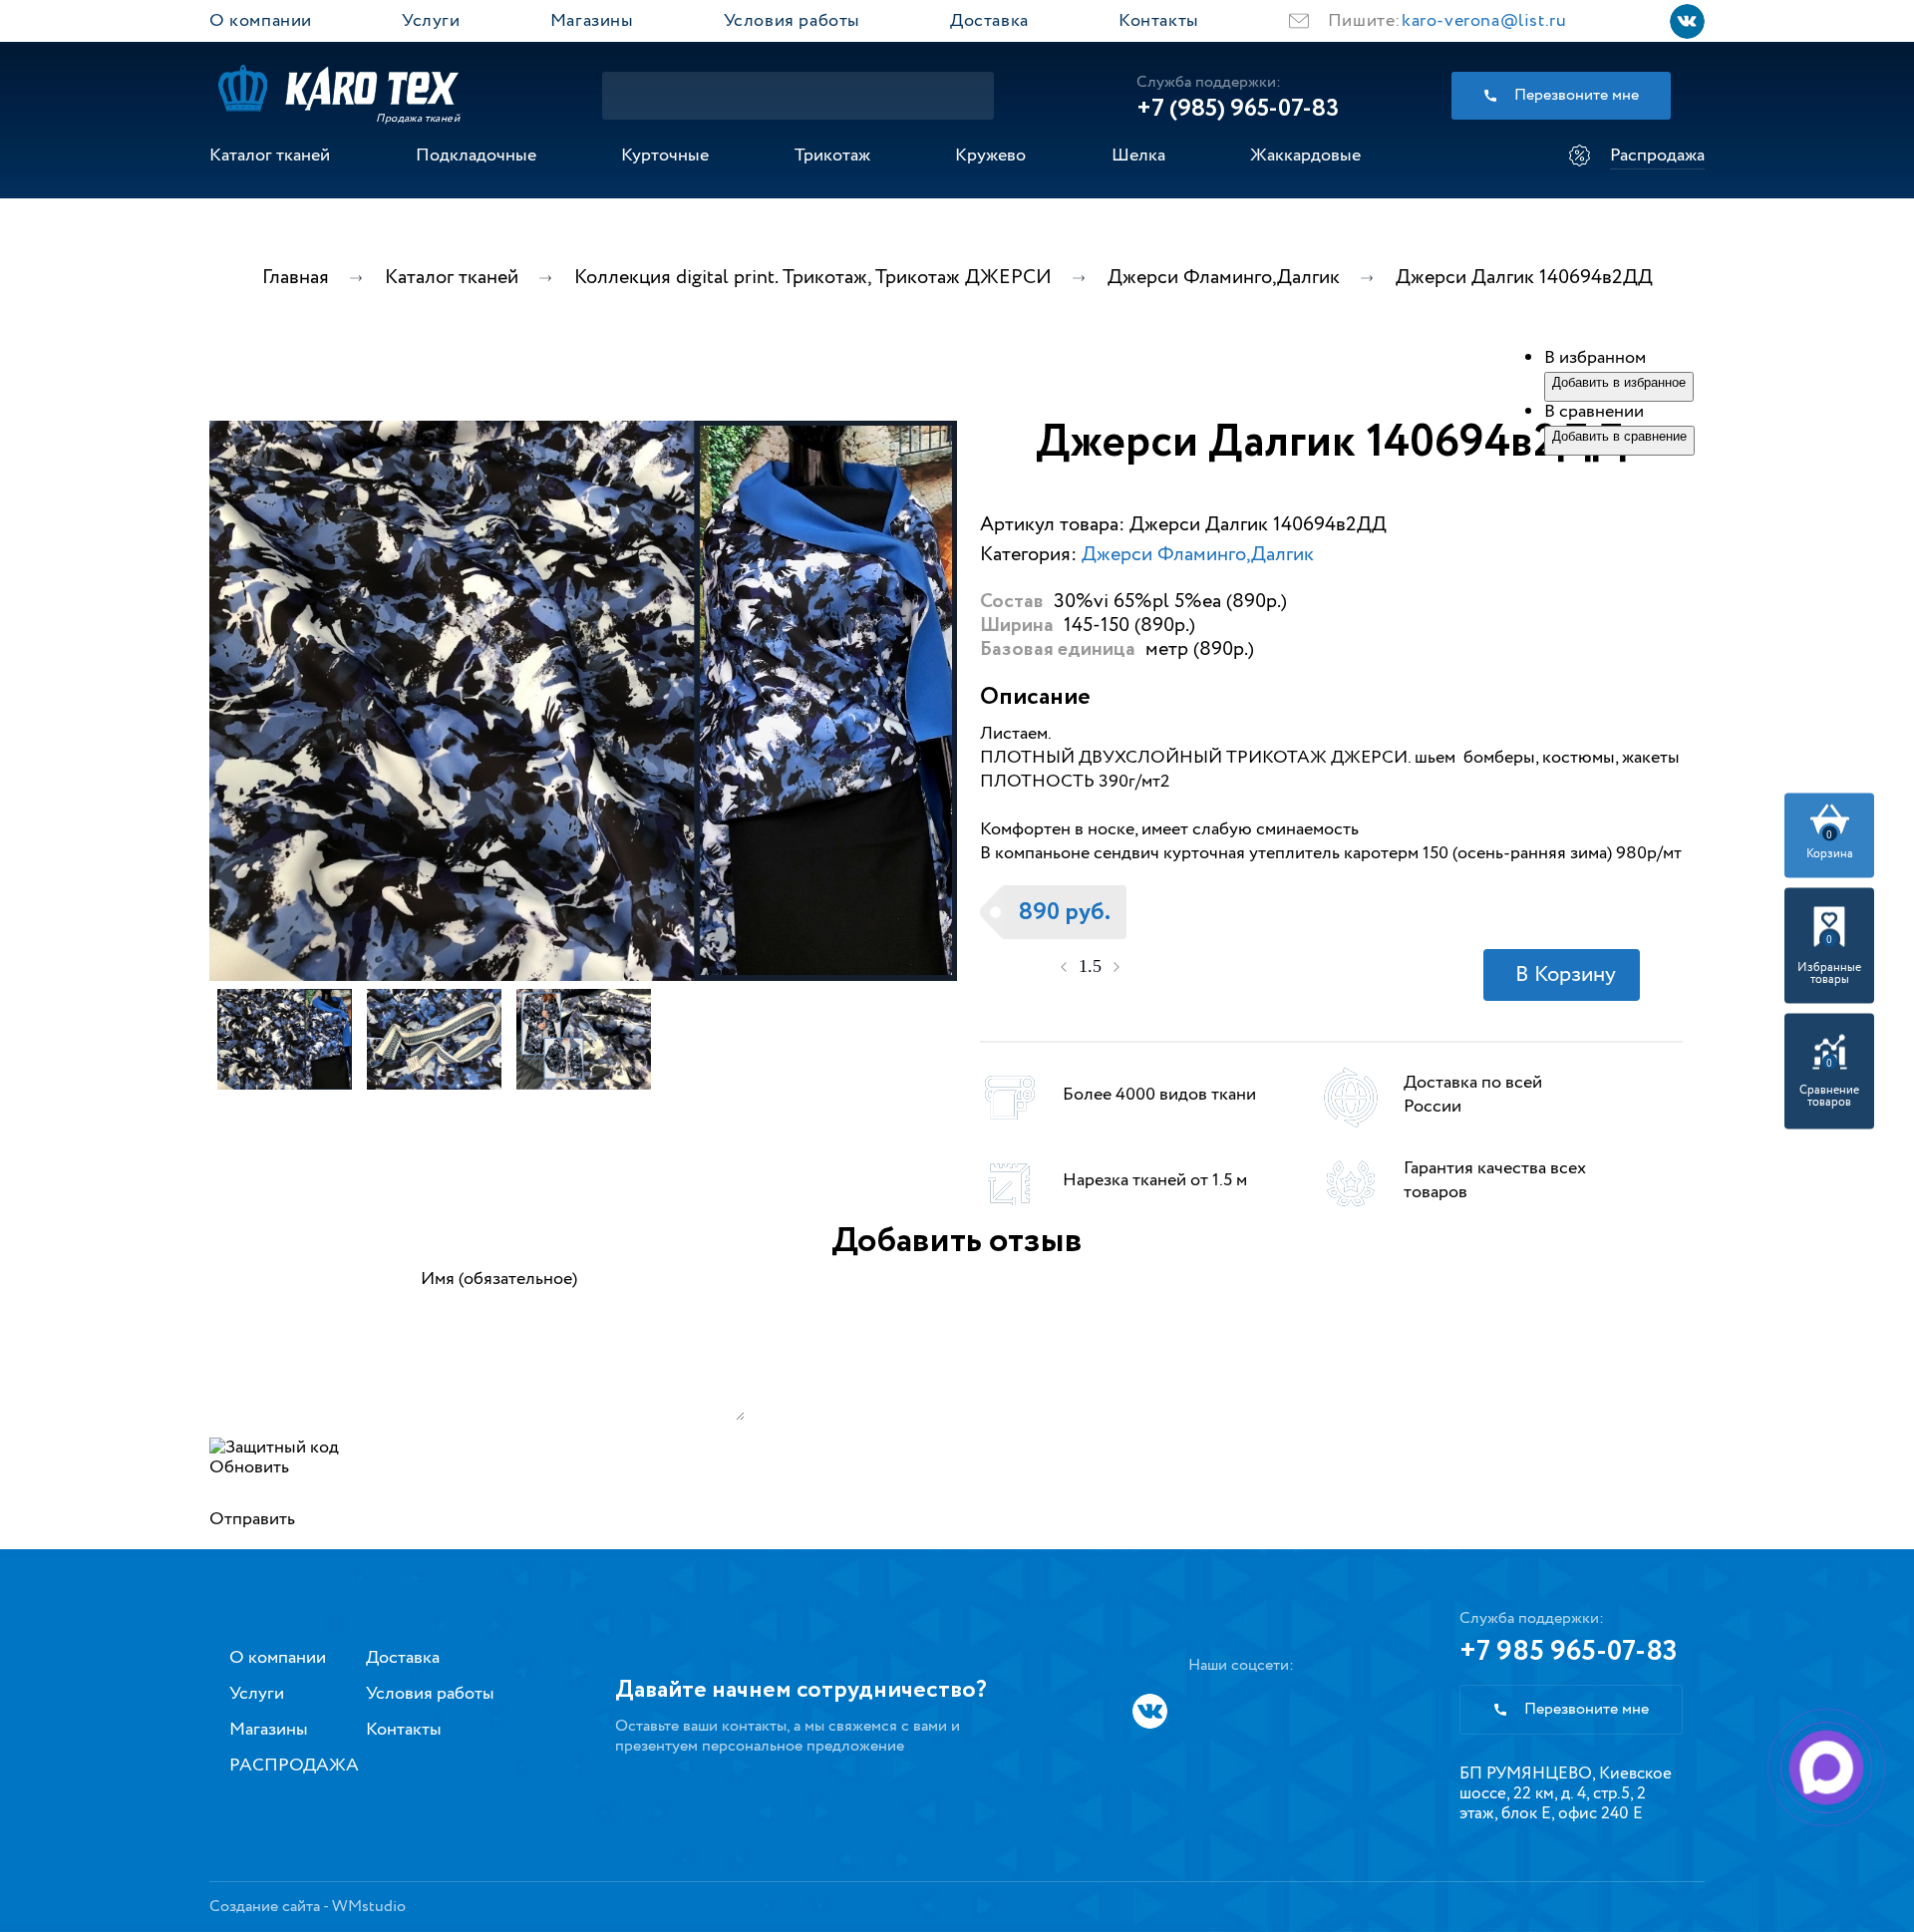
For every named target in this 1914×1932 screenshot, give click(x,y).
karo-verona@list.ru (1484, 21)
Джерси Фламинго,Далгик (1198, 555)
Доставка (989, 21)
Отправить (252, 1519)
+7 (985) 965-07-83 (1238, 109)
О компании (261, 21)
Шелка (1138, 156)
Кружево (990, 156)
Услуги (431, 21)
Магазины (592, 21)
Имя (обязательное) (499, 1279)
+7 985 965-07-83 (1569, 1652)
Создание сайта (265, 1907)
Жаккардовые (1305, 156)
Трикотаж (832, 156)
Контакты (1159, 21)
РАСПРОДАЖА (294, 1766)
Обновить (249, 1467)
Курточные (665, 156)
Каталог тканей (270, 156)
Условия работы (792, 21)
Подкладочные (476, 156)
